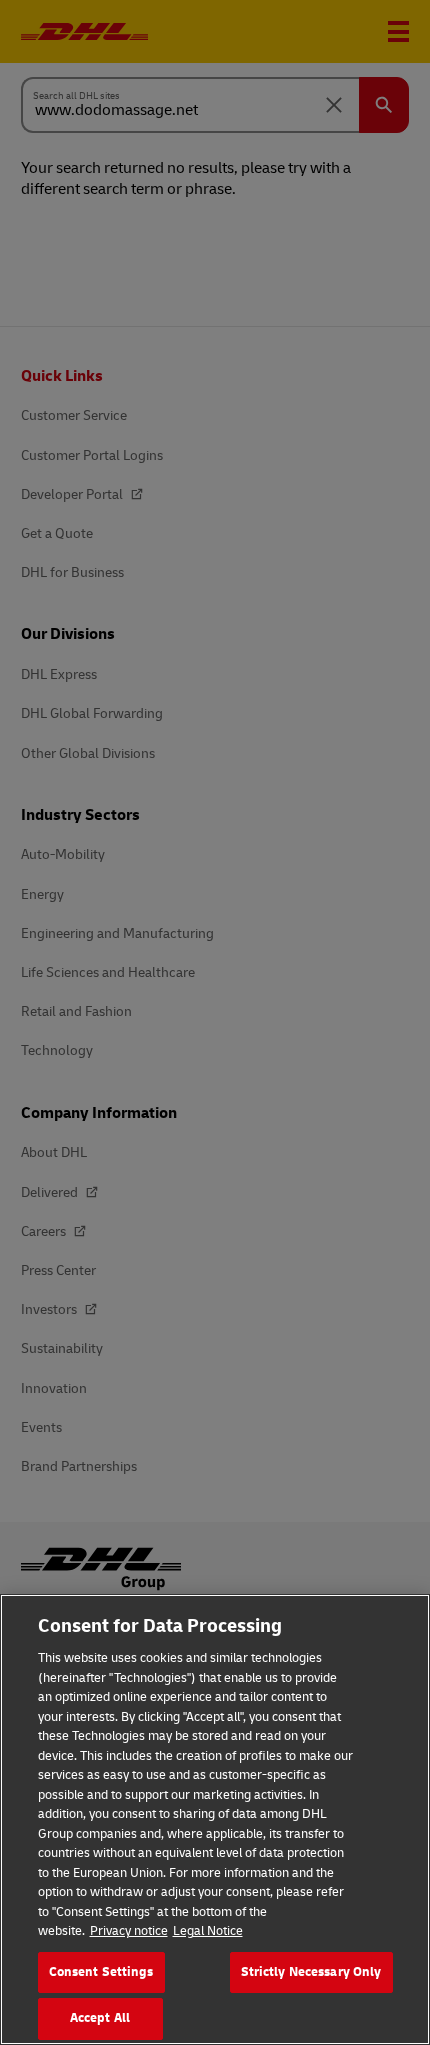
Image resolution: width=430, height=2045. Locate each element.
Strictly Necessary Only (311, 1972)
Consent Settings (101, 1972)
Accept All (100, 2018)
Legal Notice (208, 1931)
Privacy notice (129, 1931)
